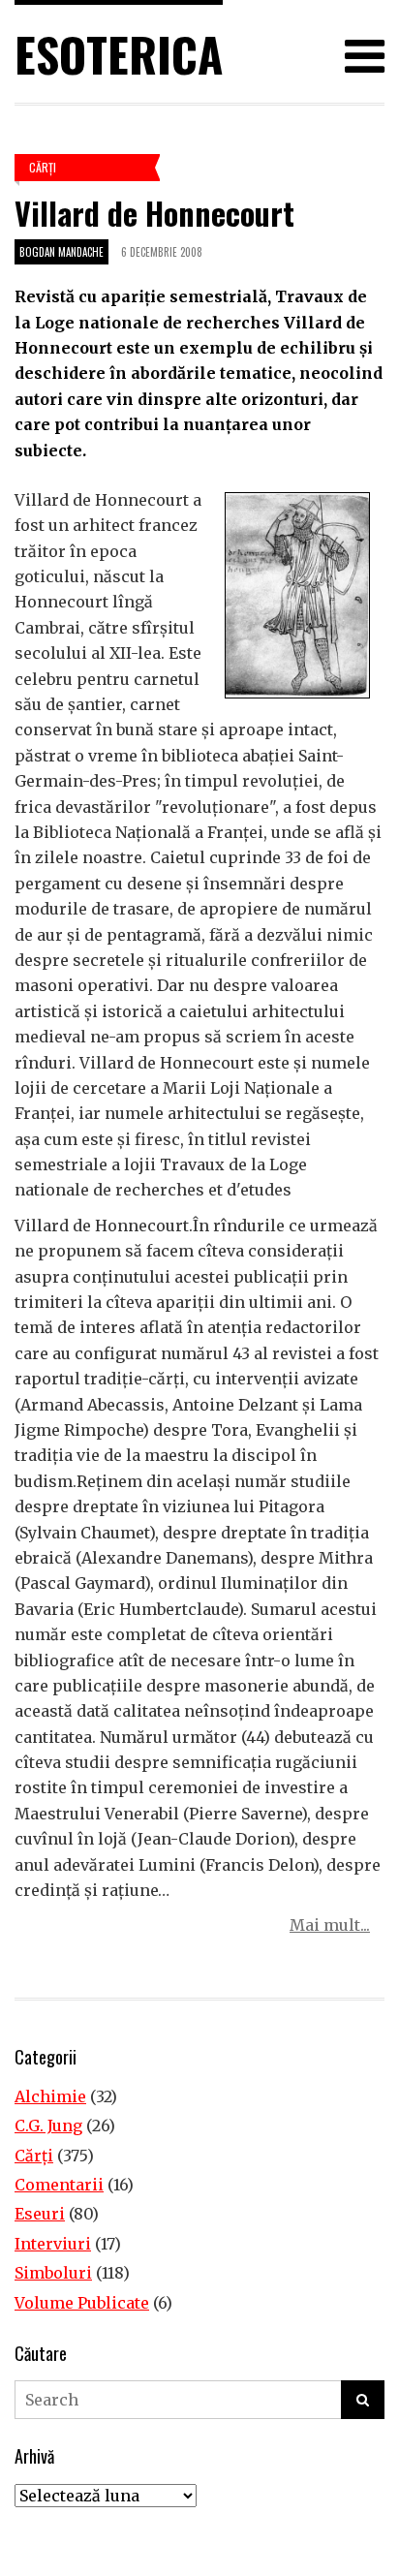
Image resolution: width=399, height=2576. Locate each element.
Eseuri (40, 2214)
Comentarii (59, 2185)
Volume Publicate (82, 2303)
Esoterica (119, 54)
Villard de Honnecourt (154, 213)
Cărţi (43, 167)
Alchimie (50, 2096)
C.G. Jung (48, 2126)
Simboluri (53, 2273)
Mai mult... (330, 1925)
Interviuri (53, 2244)
